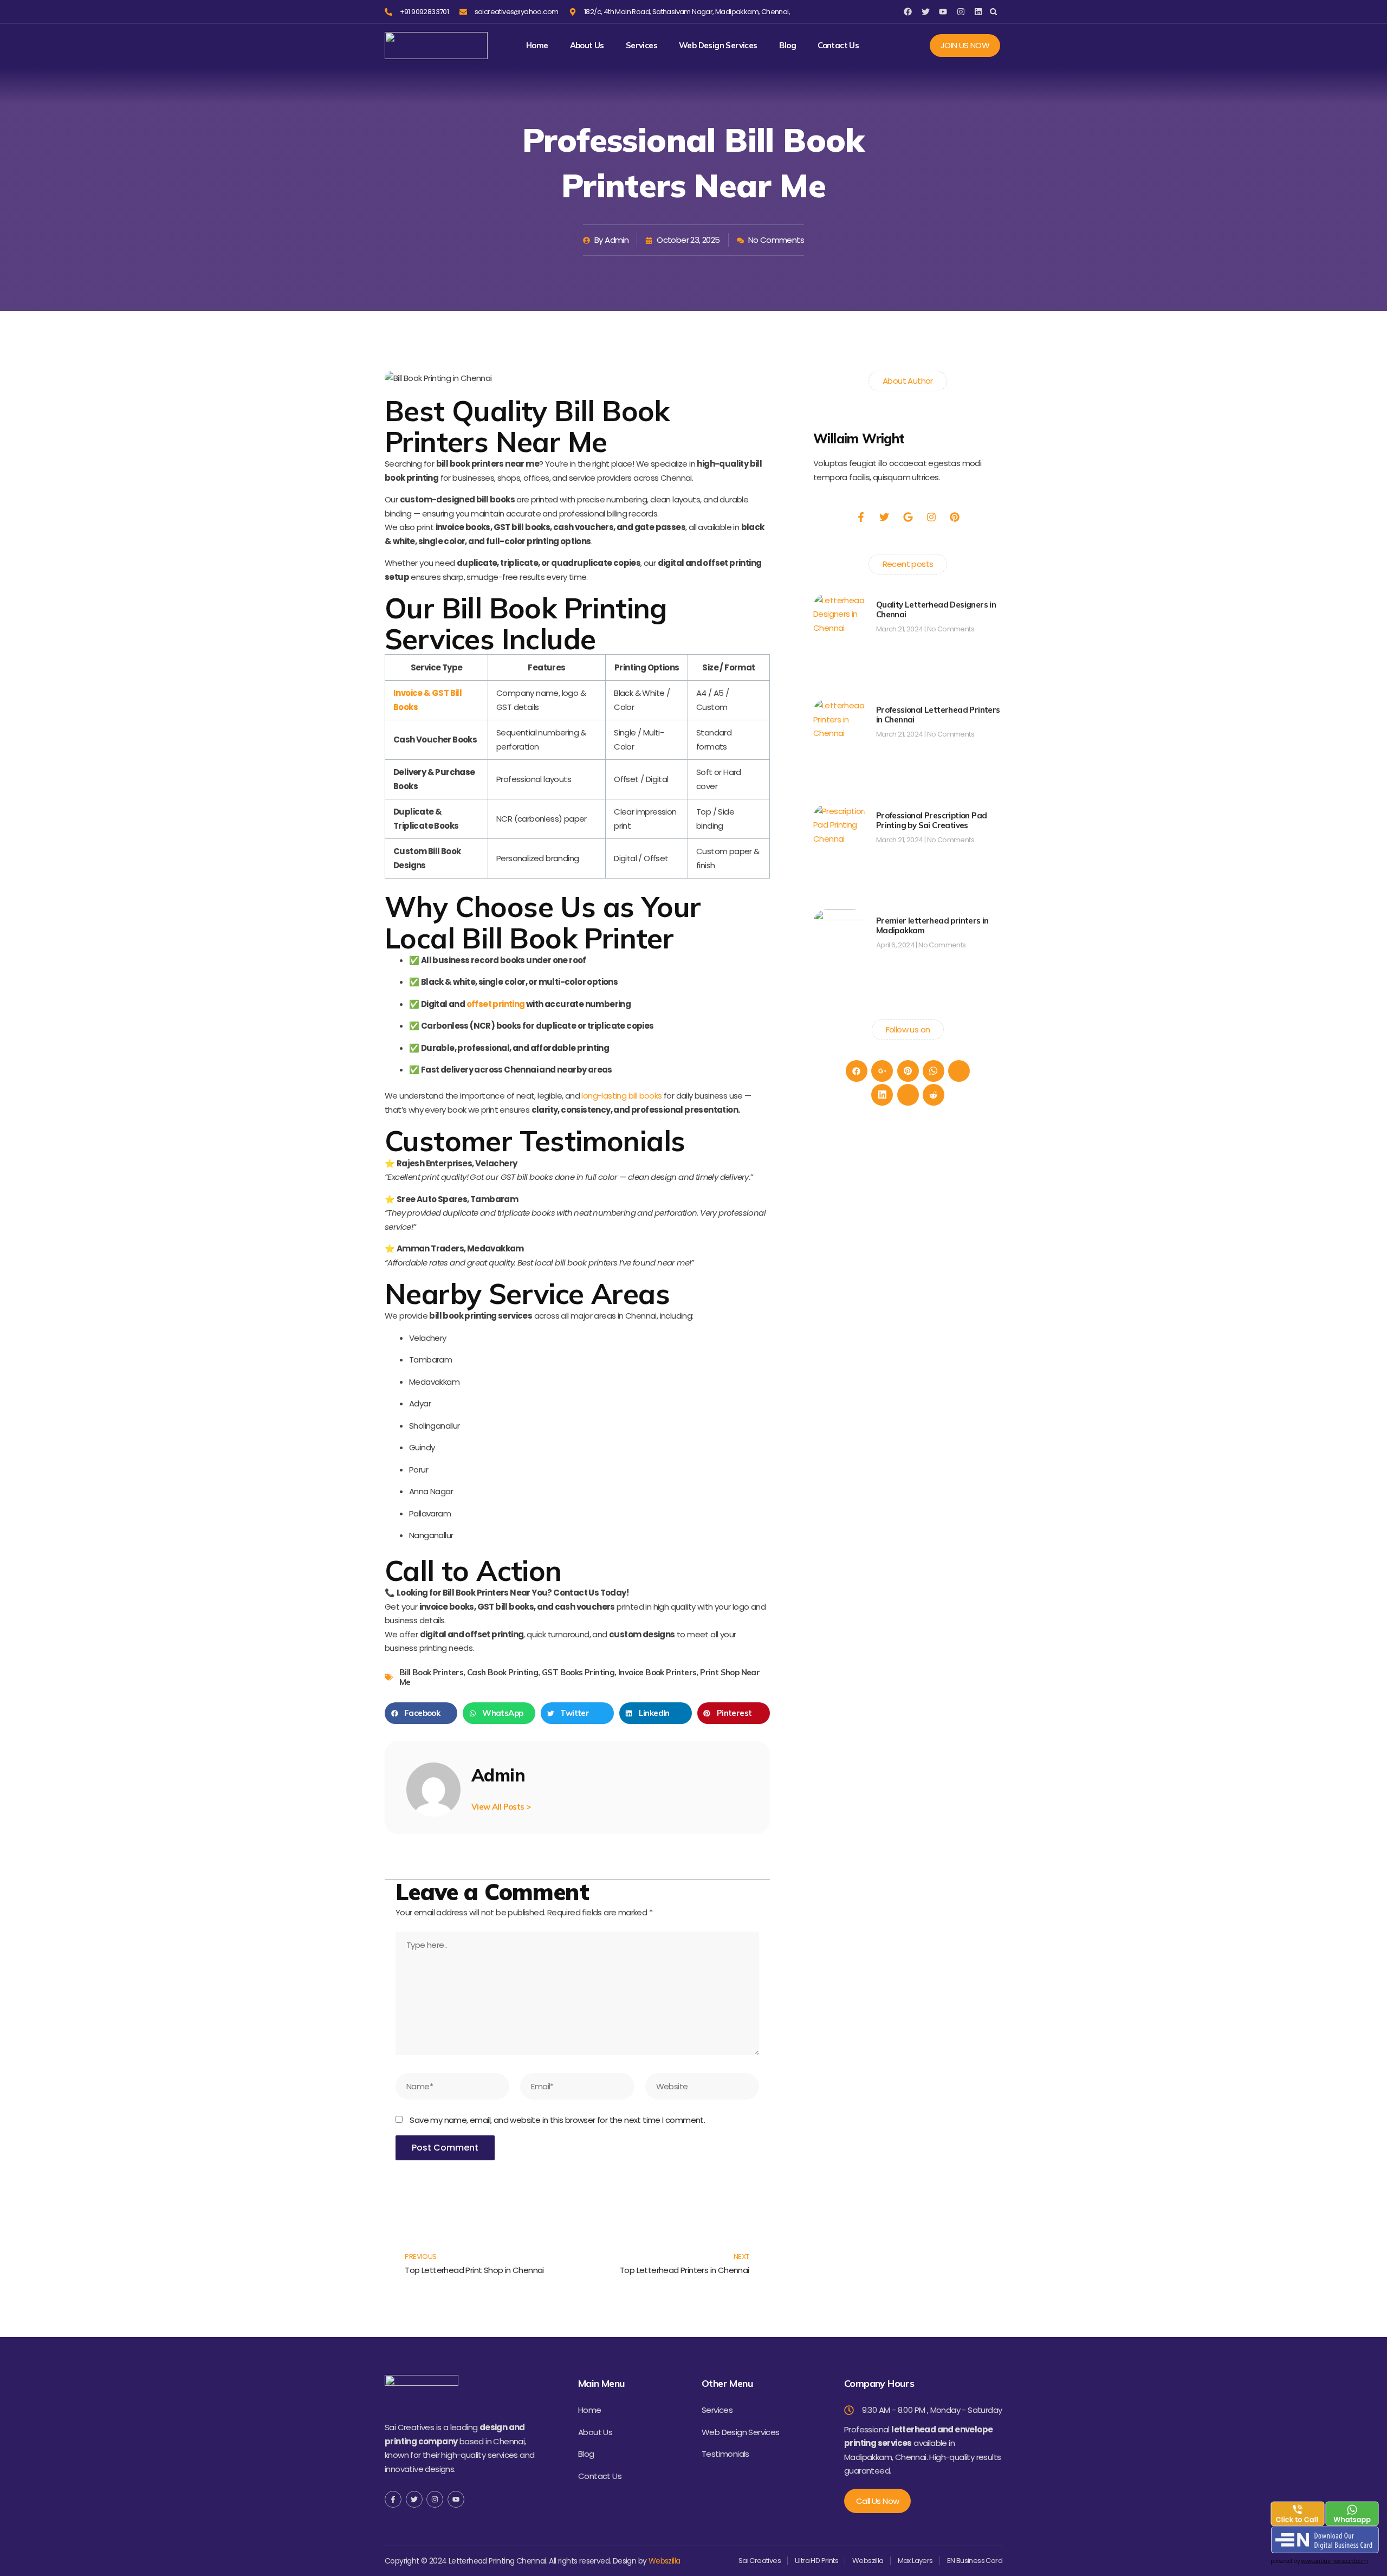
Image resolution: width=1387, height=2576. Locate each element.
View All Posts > (501, 1807)
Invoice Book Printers (657, 1672)
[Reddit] (934, 1095)
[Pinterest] (908, 1071)
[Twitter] (959, 1071)
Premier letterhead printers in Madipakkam (932, 925)
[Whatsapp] (934, 1071)
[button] (993, 12)
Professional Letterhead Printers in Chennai (938, 715)
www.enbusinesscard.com (1334, 2561)
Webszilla (665, 2561)
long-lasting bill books (621, 1096)
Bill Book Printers (431, 1672)
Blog (788, 46)
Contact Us (838, 46)
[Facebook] (857, 1071)
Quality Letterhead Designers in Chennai (936, 609)
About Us (587, 46)
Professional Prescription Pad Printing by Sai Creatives (932, 820)
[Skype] (908, 1095)
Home (537, 46)
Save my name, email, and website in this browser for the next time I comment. (557, 2120)
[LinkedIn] (882, 1095)
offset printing (496, 1004)
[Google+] (882, 1071)
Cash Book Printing (503, 1672)
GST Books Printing (578, 1672)
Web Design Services (718, 46)
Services (641, 46)
